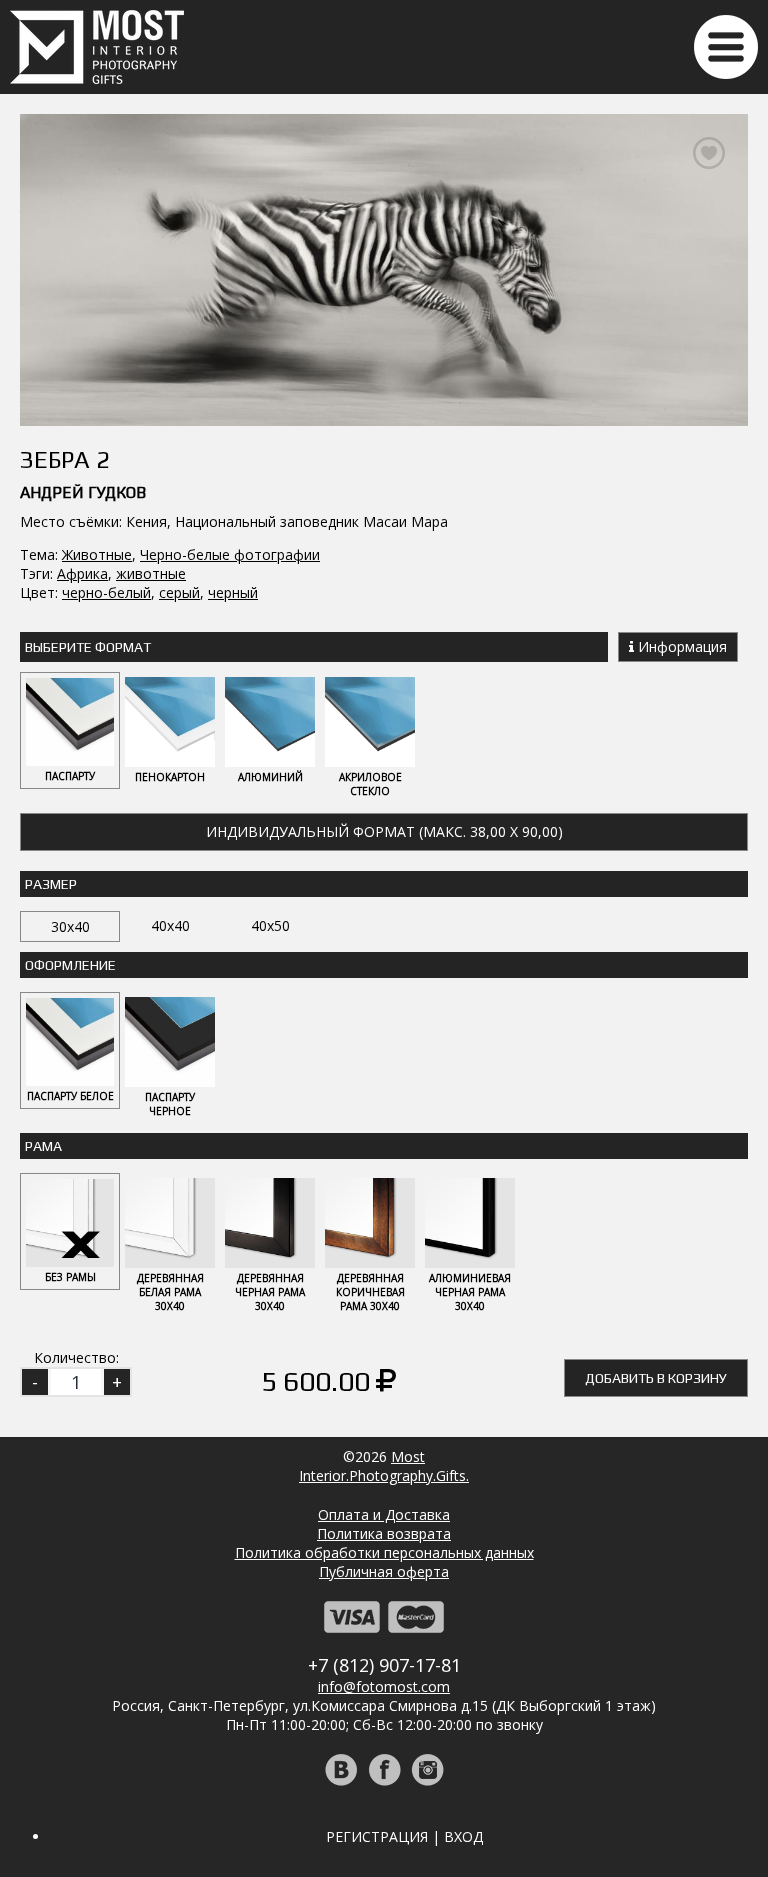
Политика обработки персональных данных (384, 1552)
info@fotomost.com (384, 1686)
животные (151, 573)
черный (233, 592)
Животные (97, 554)
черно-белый (106, 592)
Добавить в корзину (656, 1378)
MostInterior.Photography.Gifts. (384, 1466)
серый (179, 592)
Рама (43, 1146)
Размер (51, 884)
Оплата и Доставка (384, 1514)
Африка (82, 573)
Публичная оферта (384, 1571)
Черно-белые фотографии (230, 554)
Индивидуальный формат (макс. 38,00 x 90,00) (384, 831)
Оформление (70, 965)
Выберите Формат (88, 647)
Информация (680, 646)
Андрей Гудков (83, 492)
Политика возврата (384, 1533)
